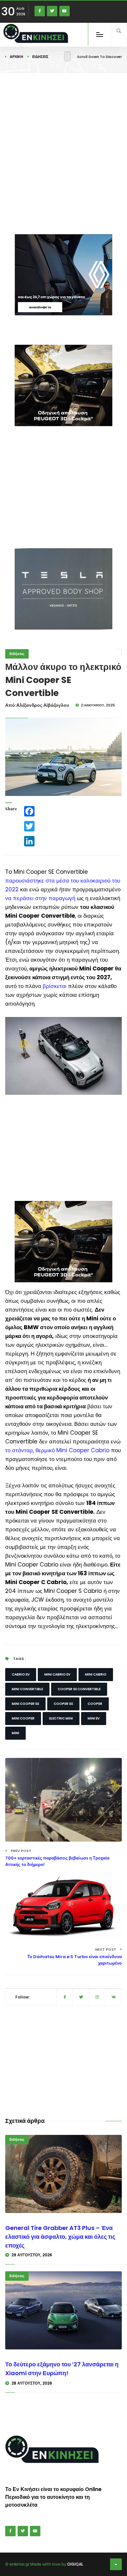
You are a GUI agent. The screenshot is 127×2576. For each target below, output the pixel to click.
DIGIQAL (75, 2564)
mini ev (94, 1718)
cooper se (63, 1704)
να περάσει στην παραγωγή (40, 898)
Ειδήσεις (40, 57)
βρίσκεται (55, 986)
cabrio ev (21, 1674)
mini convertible (27, 1689)
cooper (95, 1704)
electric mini (61, 1718)
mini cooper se (25, 1704)
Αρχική (16, 57)
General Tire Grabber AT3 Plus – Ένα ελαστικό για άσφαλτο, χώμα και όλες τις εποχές (60, 2237)
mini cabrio (96, 1674)
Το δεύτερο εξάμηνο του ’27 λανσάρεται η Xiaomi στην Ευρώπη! (62, 2369)
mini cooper (23, 1718)
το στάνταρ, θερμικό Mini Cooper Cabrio (57, 1450)
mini (15, 1733)
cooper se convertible (79, 1689)
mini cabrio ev (57, 1674)
